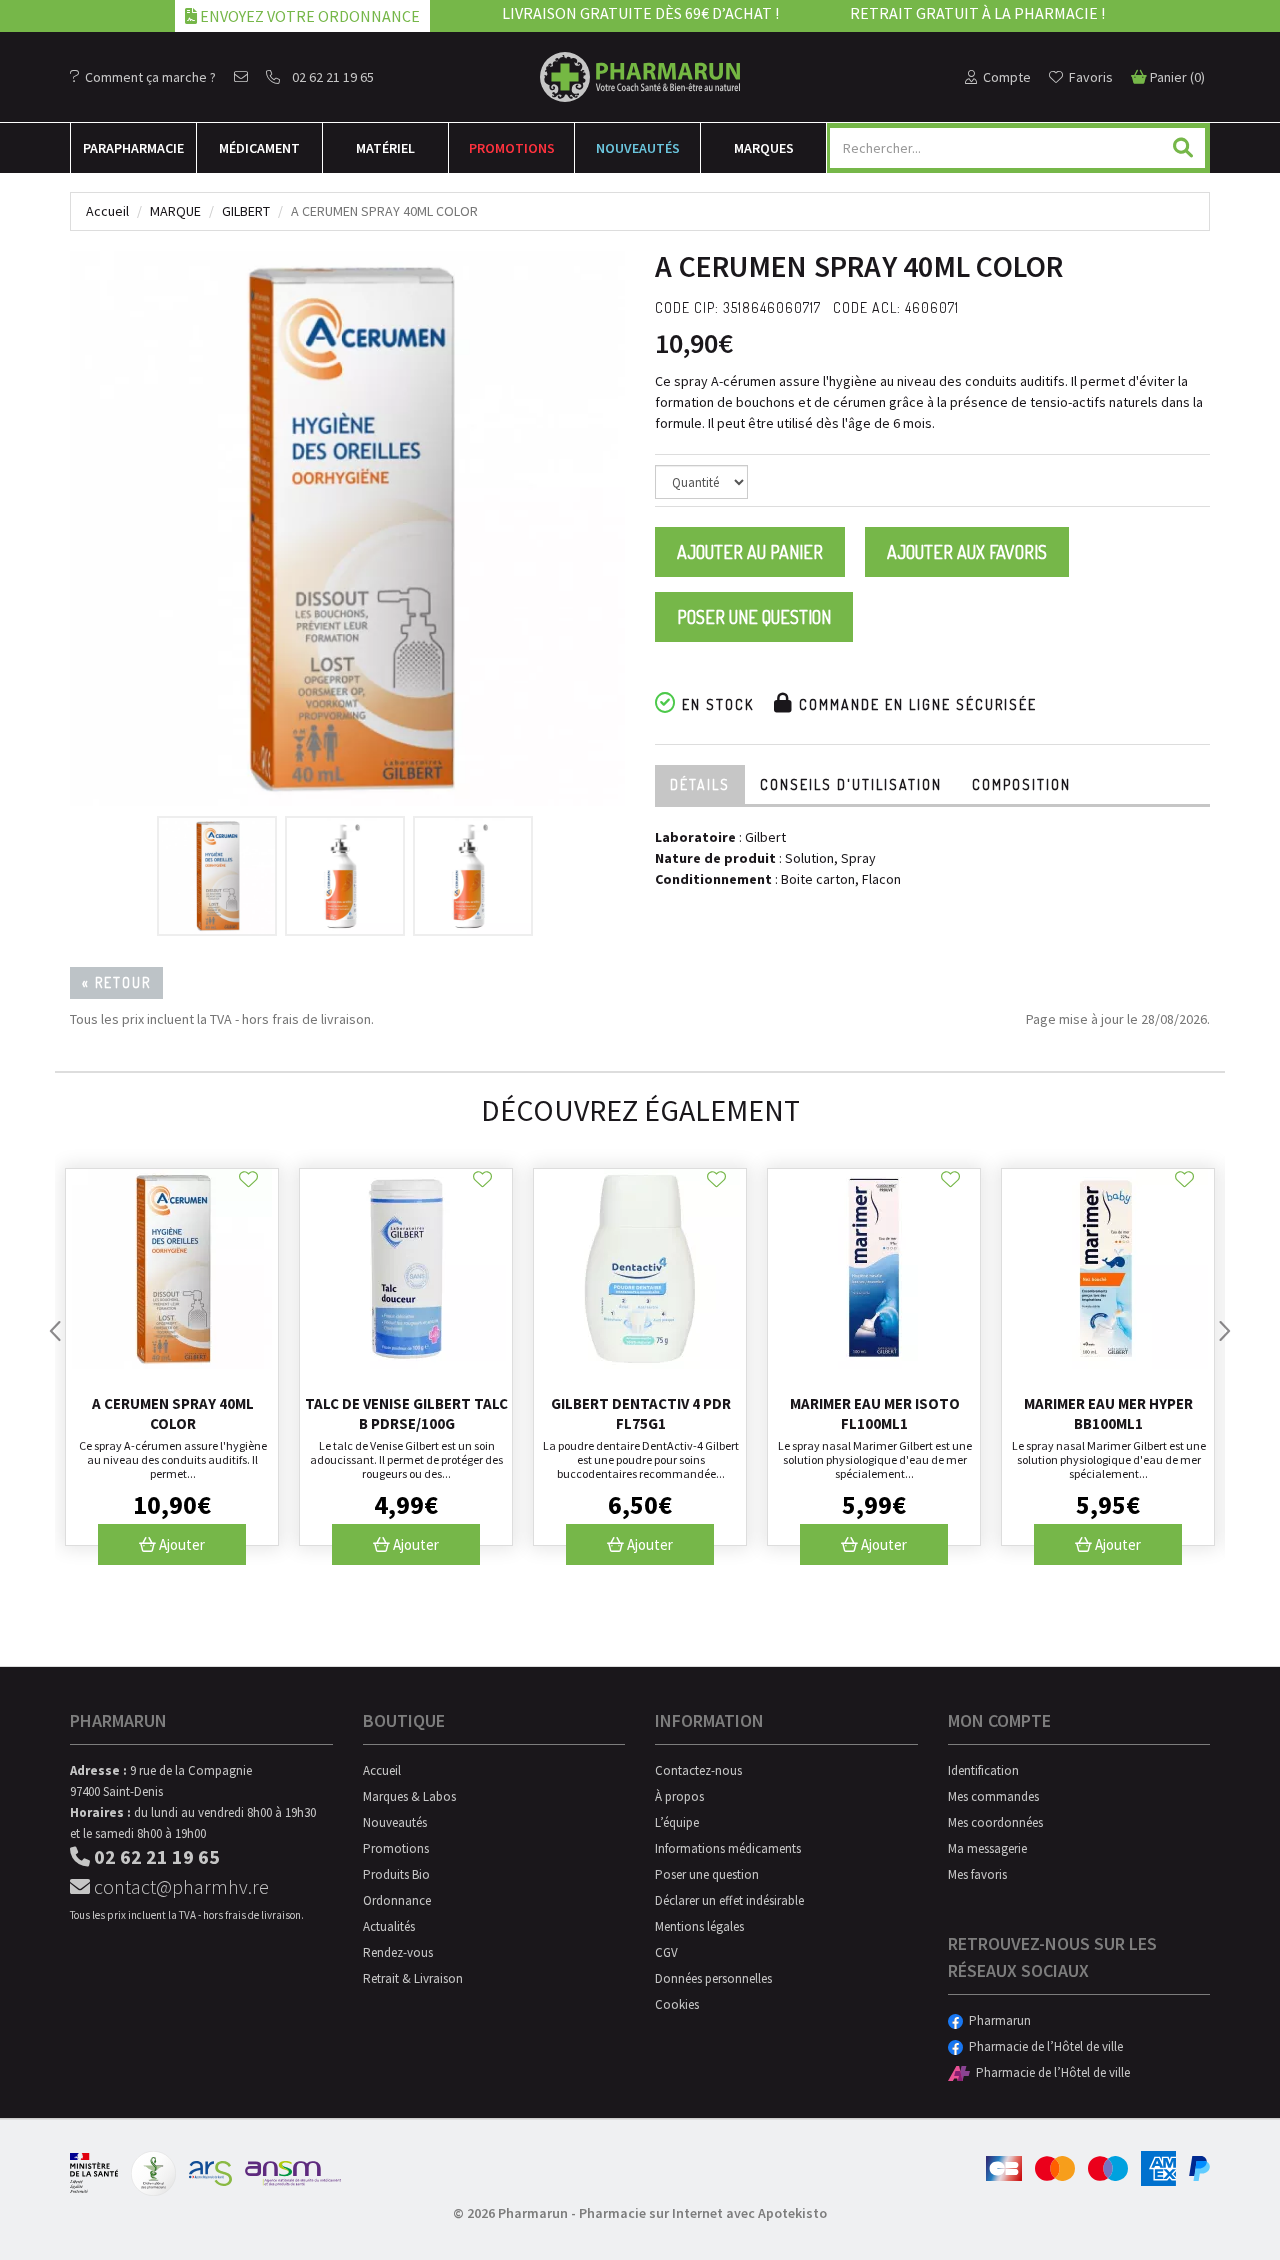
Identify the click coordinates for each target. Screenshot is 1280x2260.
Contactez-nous (698, 1770)
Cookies (677, 2004)
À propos (679, 1796)
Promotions (512, 148)
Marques (764, 148)
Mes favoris (977, 1874)
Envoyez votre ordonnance (308, 16)
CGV (666, 1952)
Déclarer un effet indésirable (729, 1900)
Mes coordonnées (995, 1822)
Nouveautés (638, 148)
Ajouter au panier (750, 552)
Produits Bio (396, 1874)
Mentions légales (699, 1926)
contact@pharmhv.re (179, 1886)
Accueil (107, 211)
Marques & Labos (409, 1796)
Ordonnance (397, 1900)
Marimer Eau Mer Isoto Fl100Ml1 (875, 1413)
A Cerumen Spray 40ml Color (173, 1413)
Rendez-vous (398, 1952)
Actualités (389, 1926)
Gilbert (246, 211)
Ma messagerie (987, 1848)
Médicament (259, 148)
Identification (983, 1770)
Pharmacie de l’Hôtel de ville (1043, 2046)
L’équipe (677, 1822)
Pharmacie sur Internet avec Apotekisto (703, 2213)
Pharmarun (997, 2020)
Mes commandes (993, 1796)
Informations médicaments (728, 1848)
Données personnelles (713, 1978)
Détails (700, 784)
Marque (175, 211)
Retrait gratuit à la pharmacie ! (977, 13)
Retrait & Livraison (413, 1978)
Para (133, 148)
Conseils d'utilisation (851, 784)
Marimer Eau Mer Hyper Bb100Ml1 (1108, 1413)
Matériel (385, 148)
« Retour (116, 982)
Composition (1021, 784)
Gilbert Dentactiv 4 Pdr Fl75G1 (641, 1413)
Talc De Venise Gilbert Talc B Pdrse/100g (406, 1413)
